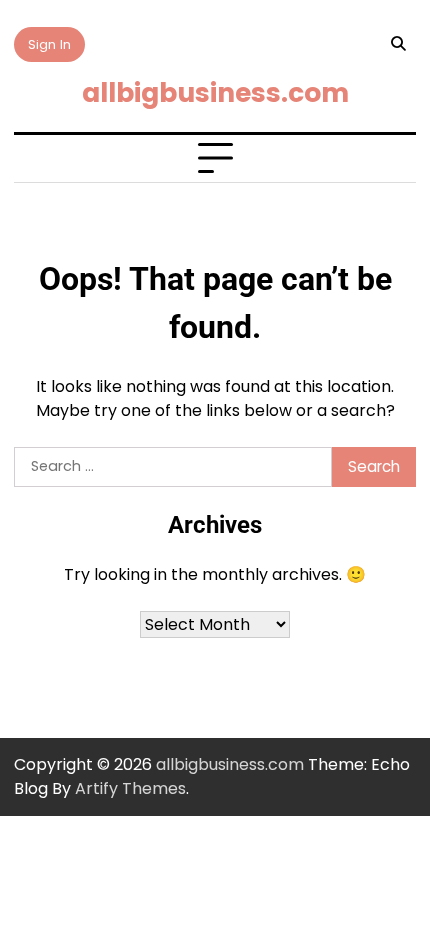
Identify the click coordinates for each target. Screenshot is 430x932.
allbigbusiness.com (215, 92)
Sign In (49, 44)
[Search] (398, 44)
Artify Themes (130, 788)
